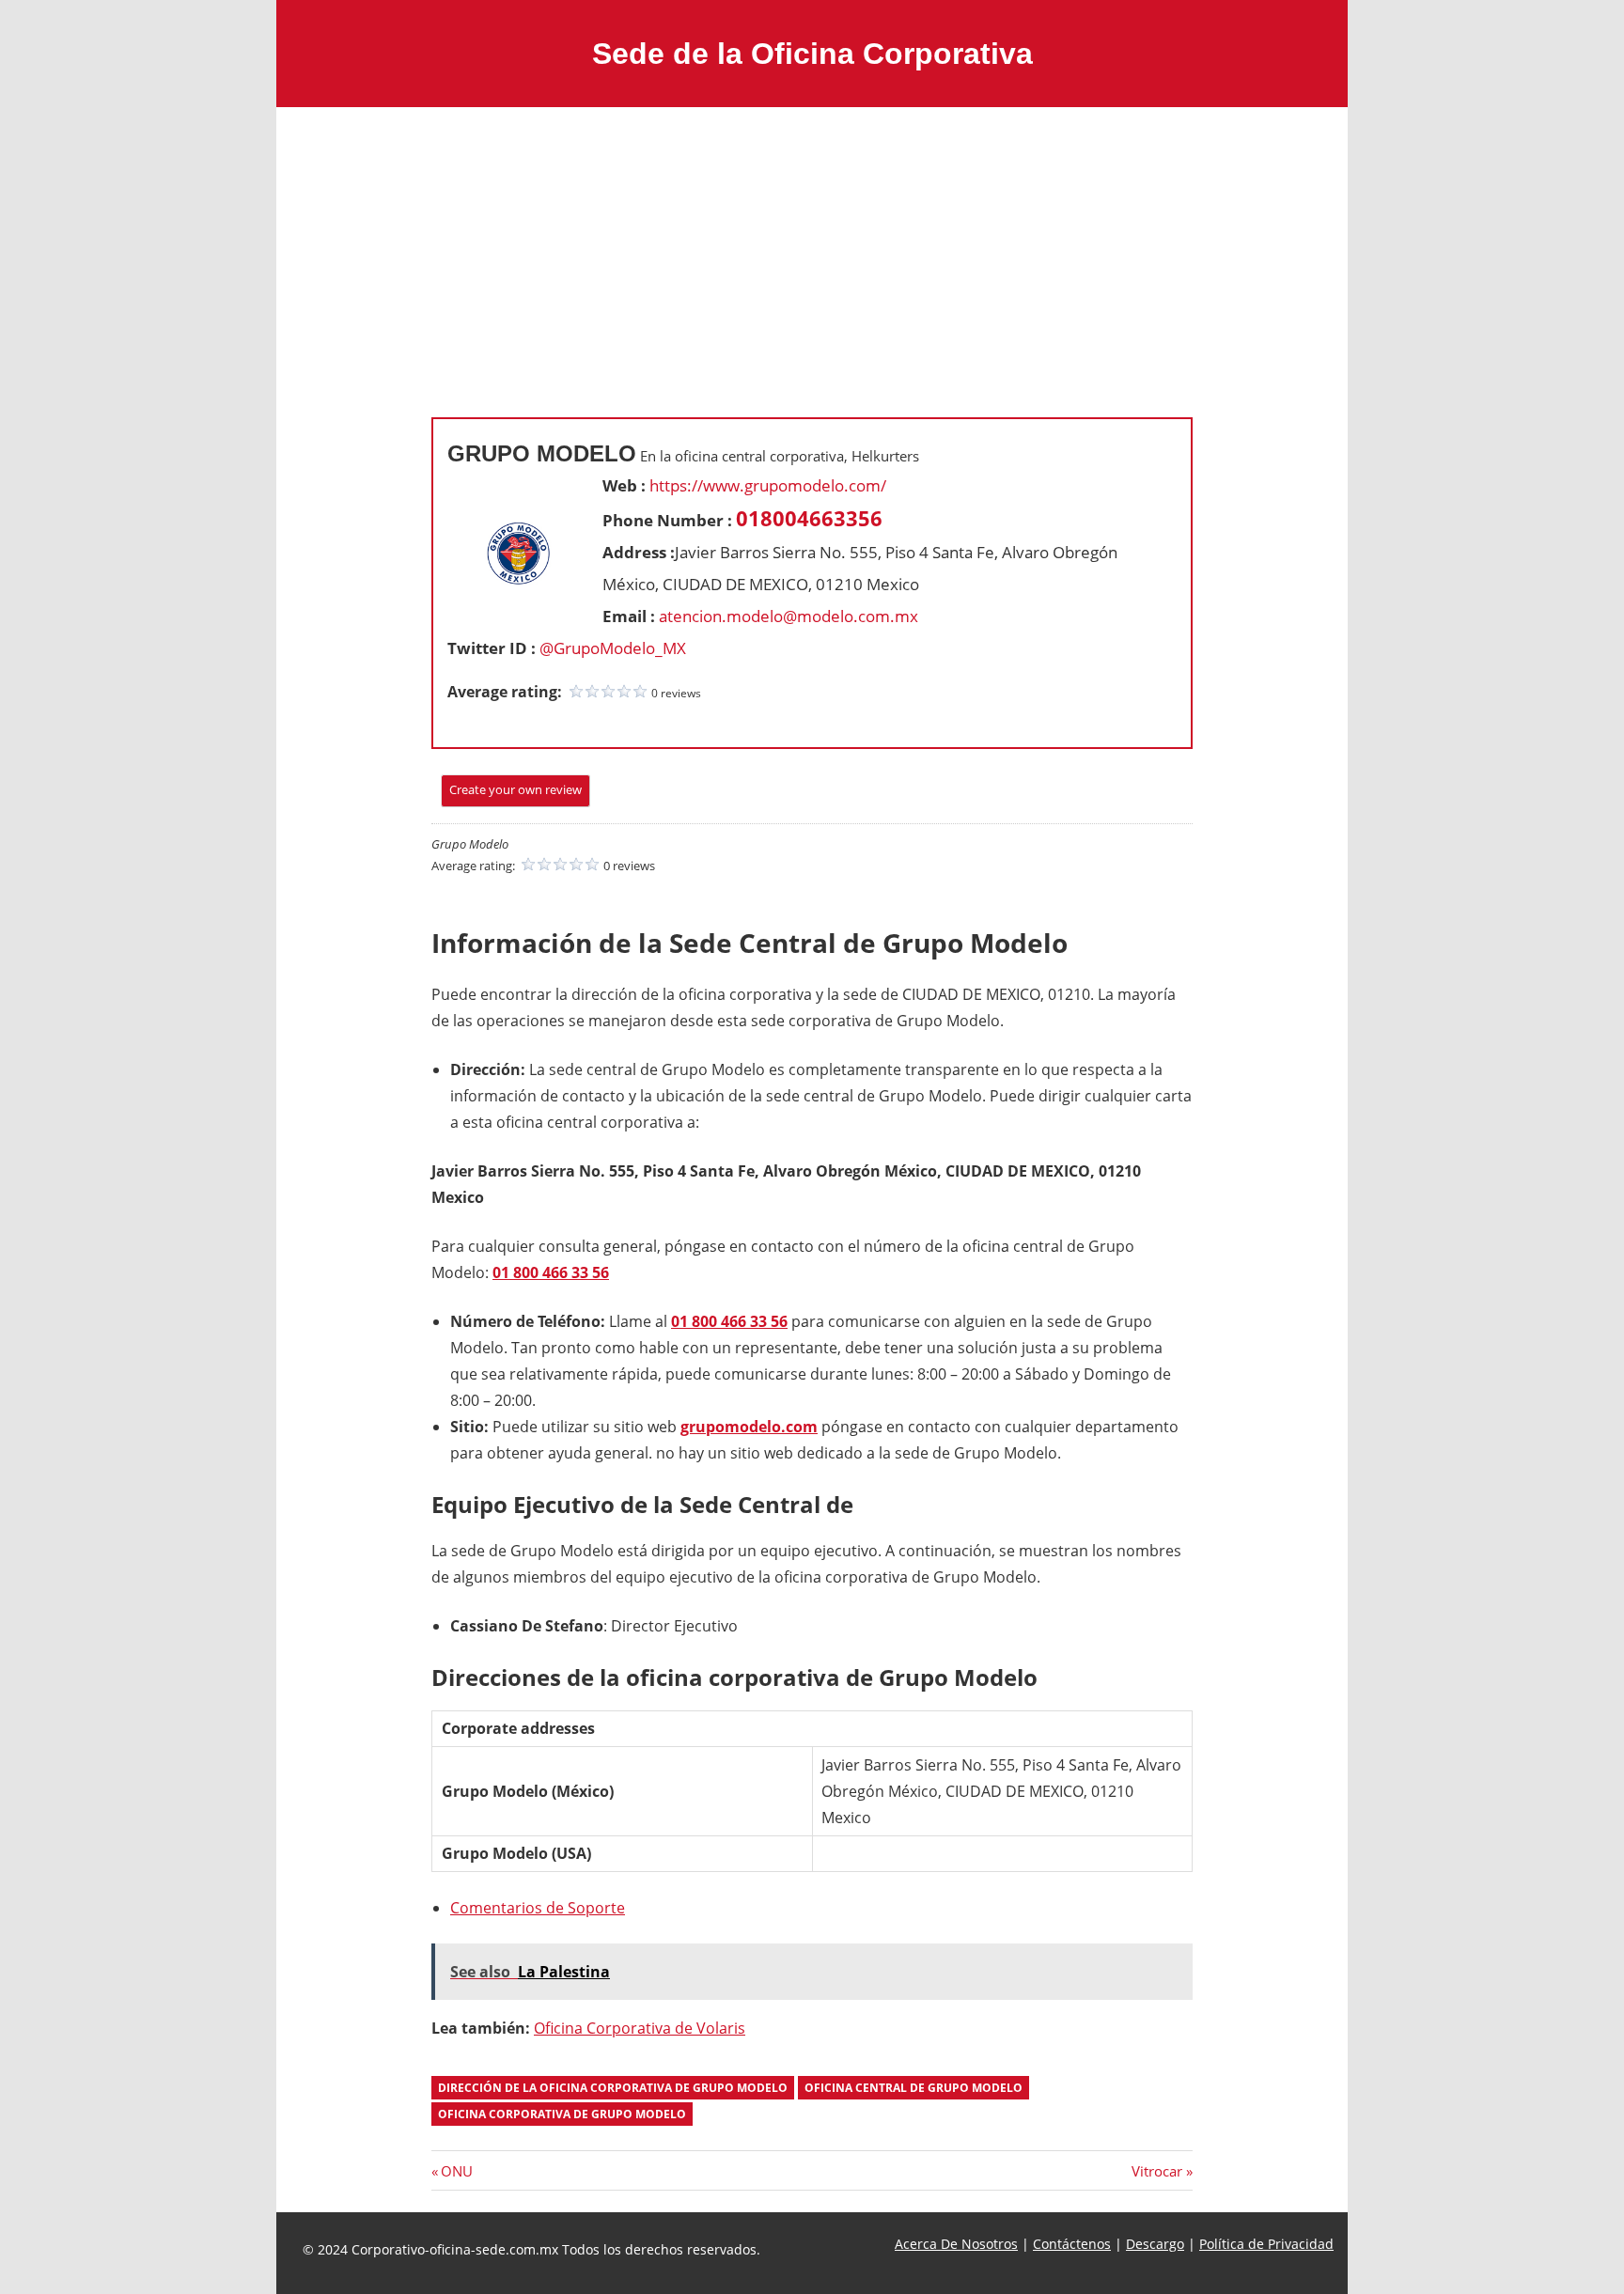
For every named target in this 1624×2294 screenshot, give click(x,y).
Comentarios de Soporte (538, 1908)
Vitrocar (1157, 2171)
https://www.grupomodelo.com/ (768, 485)
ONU (456, 2171)
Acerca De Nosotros (956, 2244)
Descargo (1155, 2244)
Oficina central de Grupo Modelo (913, 2088)
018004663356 (809, 518)
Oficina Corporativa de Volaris (640, 2028)
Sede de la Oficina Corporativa (812, 54)
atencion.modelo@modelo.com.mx (789, 616)
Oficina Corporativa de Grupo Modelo (562, 2114)
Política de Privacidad (1266, 2244)
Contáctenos (1072, 2244)
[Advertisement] (812, 248)
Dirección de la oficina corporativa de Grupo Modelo (613, 2088)
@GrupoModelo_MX (613, 648)
